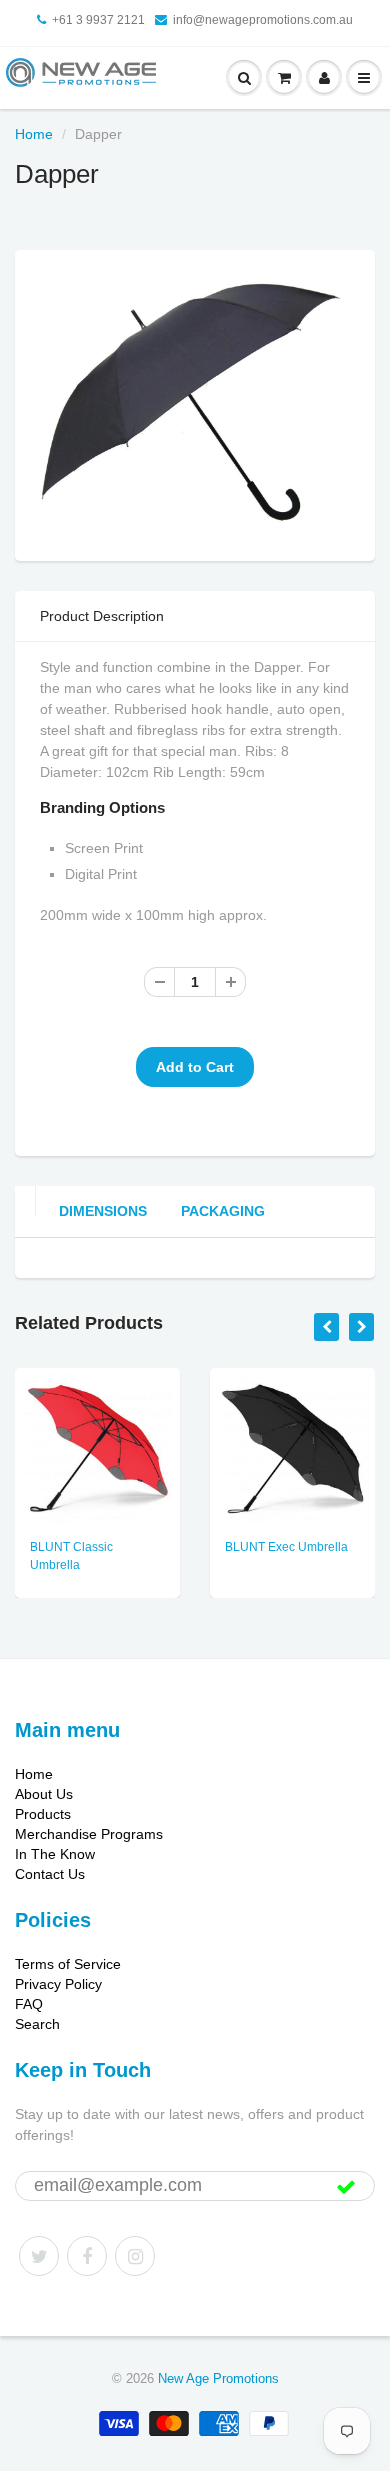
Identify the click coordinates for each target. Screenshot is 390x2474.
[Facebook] (87, 2256)
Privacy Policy (58, 1984)
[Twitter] (39, 2256)
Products (43, 1814)
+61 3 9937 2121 (98, 20)
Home (34, 134)
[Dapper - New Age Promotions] (195, 403)
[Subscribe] (346, 2187)
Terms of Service (68, 1964)
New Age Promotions (218, 2378)
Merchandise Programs (89, 1834)
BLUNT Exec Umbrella (286, 1547)
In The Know (55, 1854)
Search (37, 2024)
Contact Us (50, 1874)
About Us (44, 1794)
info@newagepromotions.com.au (263, 20)
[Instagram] (135, 2256)
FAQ (29, 2004)
